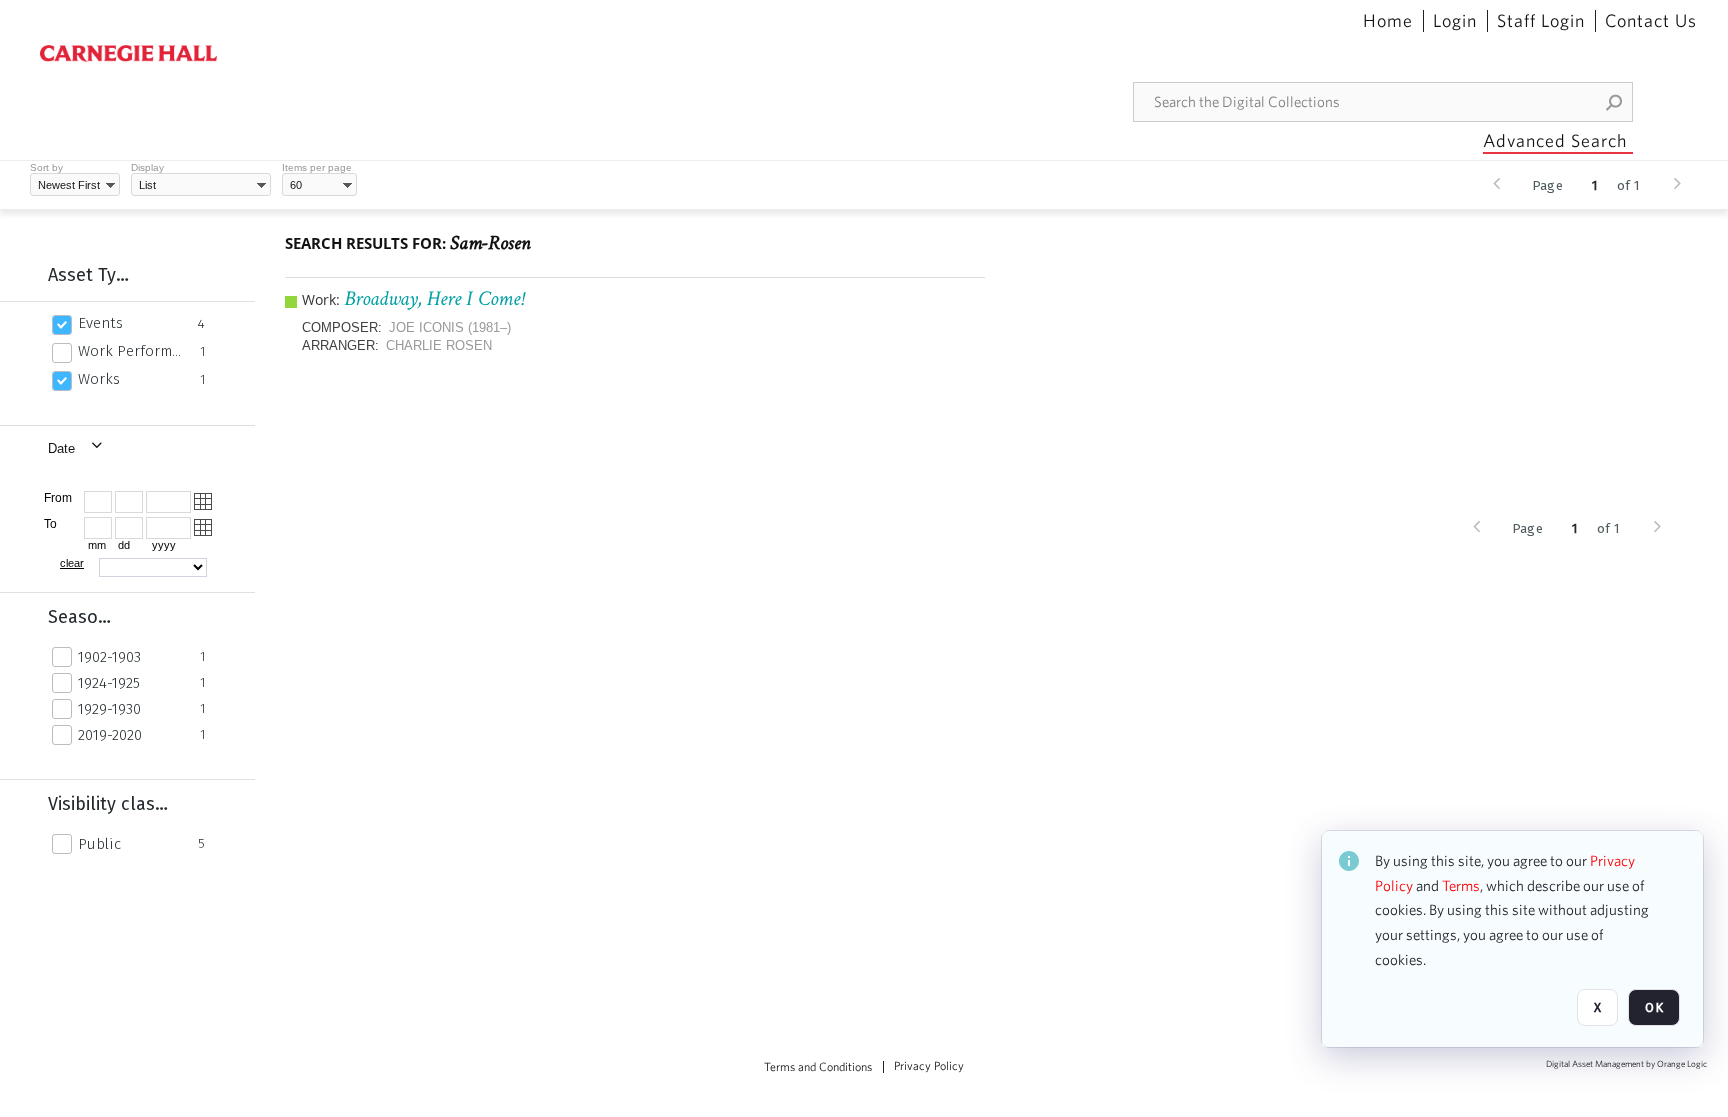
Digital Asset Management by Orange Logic (1626, 1064)
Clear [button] (72, 563)
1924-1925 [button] (109, 683)
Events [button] (100, 323)
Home (1388, 21)
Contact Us (1651, 21)
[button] (1615, 102)
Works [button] (99, 379)
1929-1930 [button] (109, 709)
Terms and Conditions (818, 1067)
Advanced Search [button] (1555, 140)
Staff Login (1541, 21)
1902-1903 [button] (109, 657)
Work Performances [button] (133, 351)
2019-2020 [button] (110, 735)
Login (1455, 21)
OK (1654, 1007)
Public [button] (99, 844)
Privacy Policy (929, 1066)
